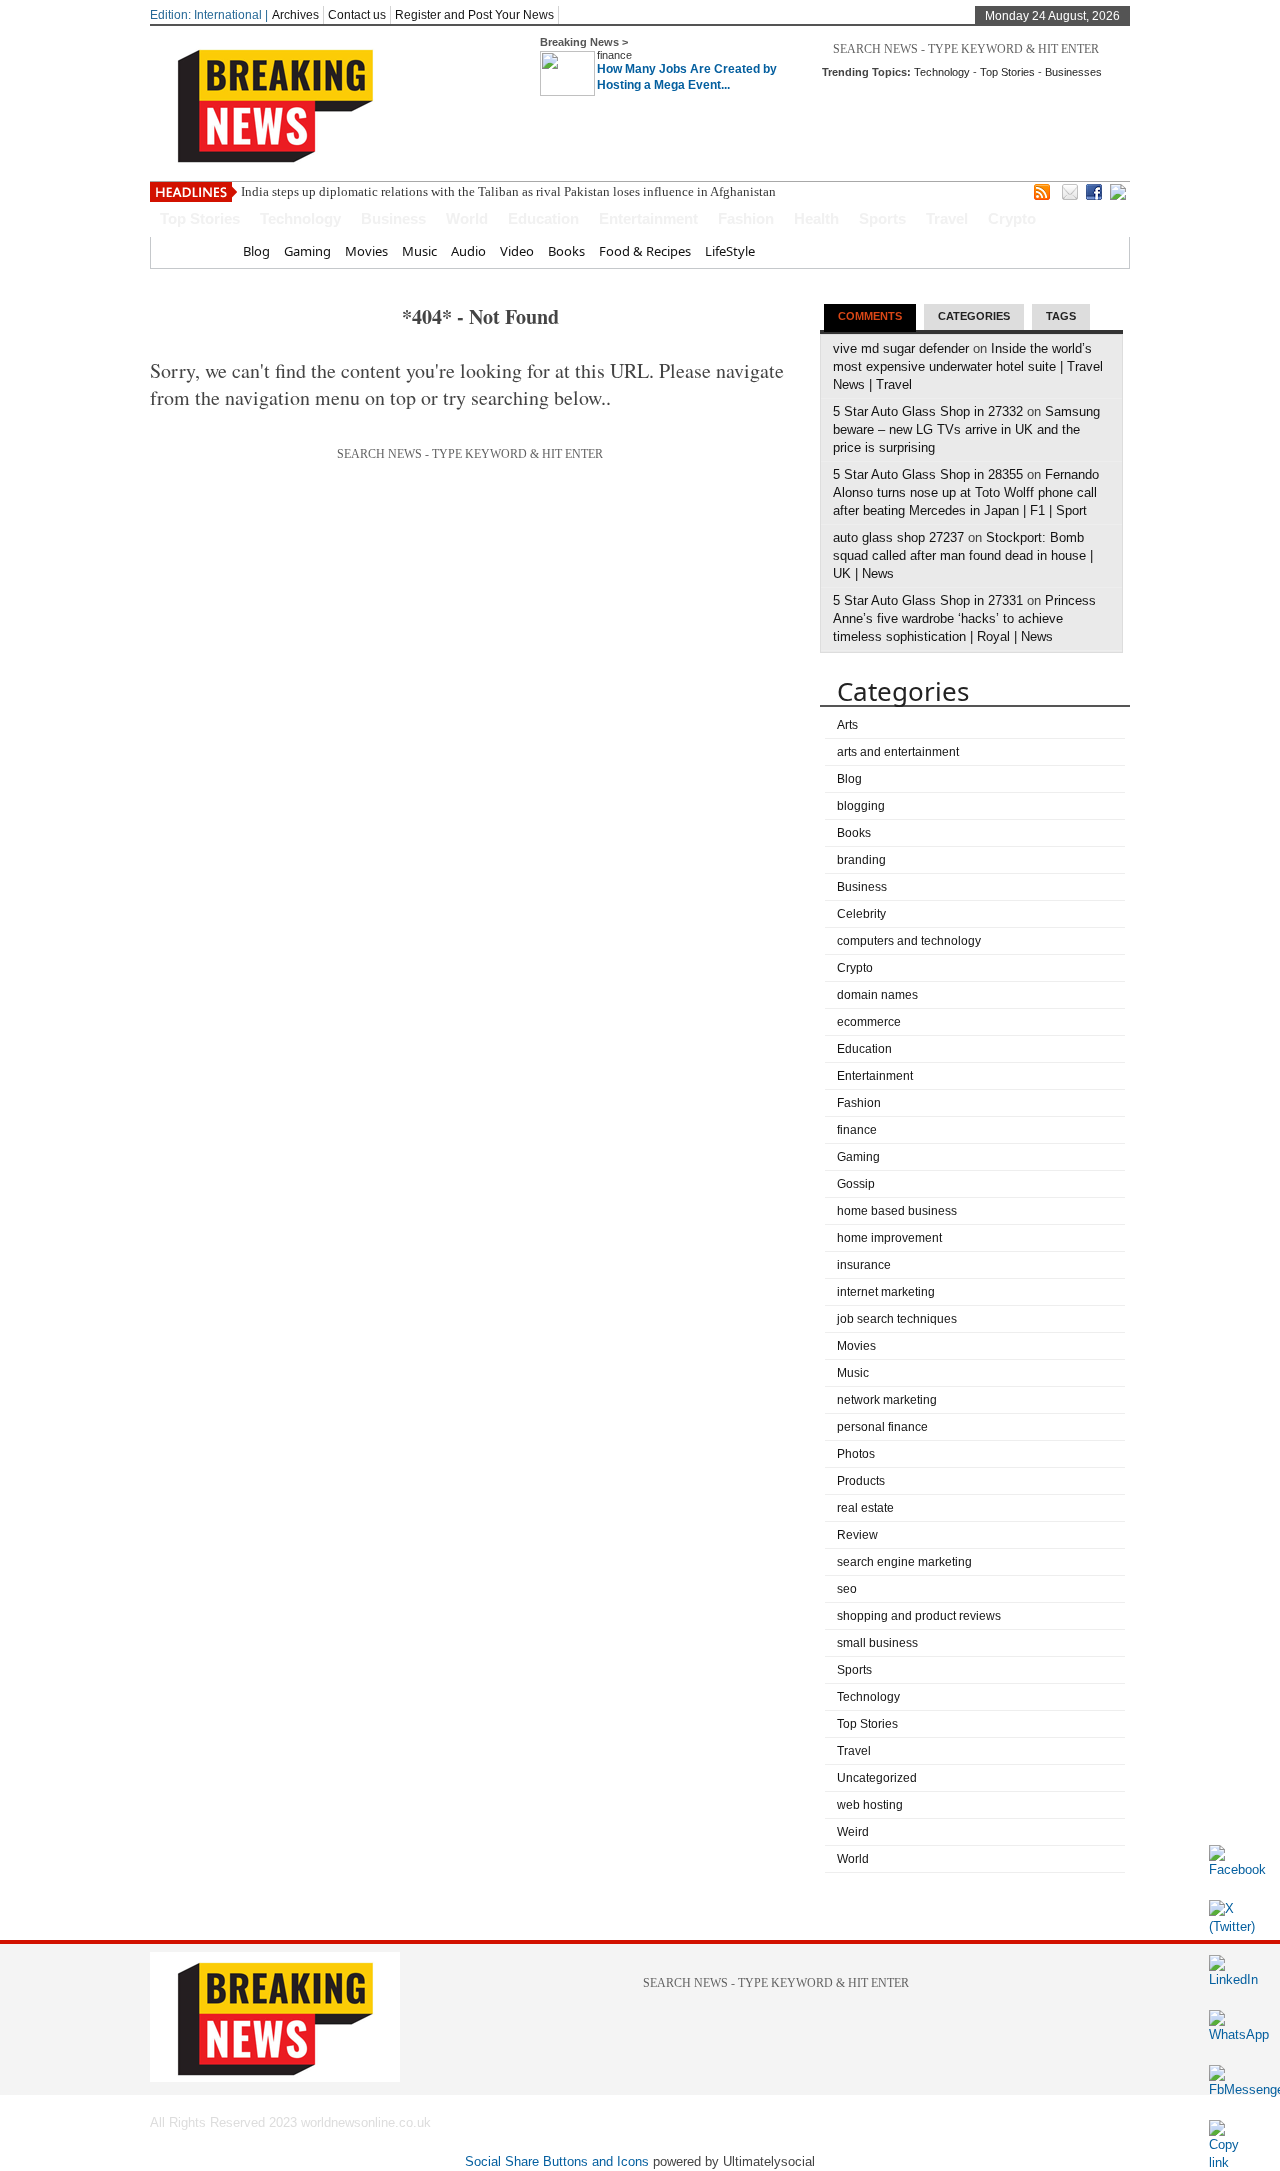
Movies (366, 251)
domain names (877, 995)
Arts (847, 725)
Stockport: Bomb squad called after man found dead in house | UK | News (963, 555)
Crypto (1012, 218)
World (467, 218)
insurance (864, 1265)
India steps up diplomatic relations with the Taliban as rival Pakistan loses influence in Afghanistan (508, 191)
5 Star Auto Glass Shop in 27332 (928, 411)
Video (517, 251)
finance (614, 55)
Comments (870, 316)
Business (393, 218)
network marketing (887, 1400)
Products (861, 1481)
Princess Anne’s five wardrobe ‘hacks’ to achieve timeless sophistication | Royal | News (964, 618)
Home (210, 251)
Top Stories (1007, 72)
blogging (861, 806)
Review (857, 1535)
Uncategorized (877, 1778)
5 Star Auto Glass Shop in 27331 (928, 600)
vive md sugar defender (901, 348)
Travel (947, 218)
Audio (468, 251)
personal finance (882, 1427)
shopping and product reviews (919, 1616)
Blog (256, 251)
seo (847, 1589)
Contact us (357, 15)
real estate (865, 1508)
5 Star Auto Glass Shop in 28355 (928, 474)
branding (861, 860)
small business (877, 1643)
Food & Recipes (645, 251)
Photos (856, 1454)
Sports (882, 218)
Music (419, 251)
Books (566, 251)
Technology (942, 72)
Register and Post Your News (474, 15)
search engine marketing (904, 1562)
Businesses (1073, 72)
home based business (897, 1211)
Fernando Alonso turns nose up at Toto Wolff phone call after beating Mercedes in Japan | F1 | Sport (966, 492)
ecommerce (869, 1022)
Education (543, 218)
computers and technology (909, 941)
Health (816, 218)
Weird (853, 1832)
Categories (974, 316)
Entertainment (648, 218)
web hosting (870, 1805)
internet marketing (886, 1292)
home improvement (889, 1238)
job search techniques (897, 1319)
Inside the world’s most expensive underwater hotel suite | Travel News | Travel (968, 366)
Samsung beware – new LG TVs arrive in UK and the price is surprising (966, 429)
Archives (295, 15)
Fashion (746, 218)
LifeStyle (730, 251)
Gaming (307, 251)
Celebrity (861, 914)
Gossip (856, 1184)
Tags (1061, 316)
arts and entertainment (898, 752)
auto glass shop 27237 (898, 537)
